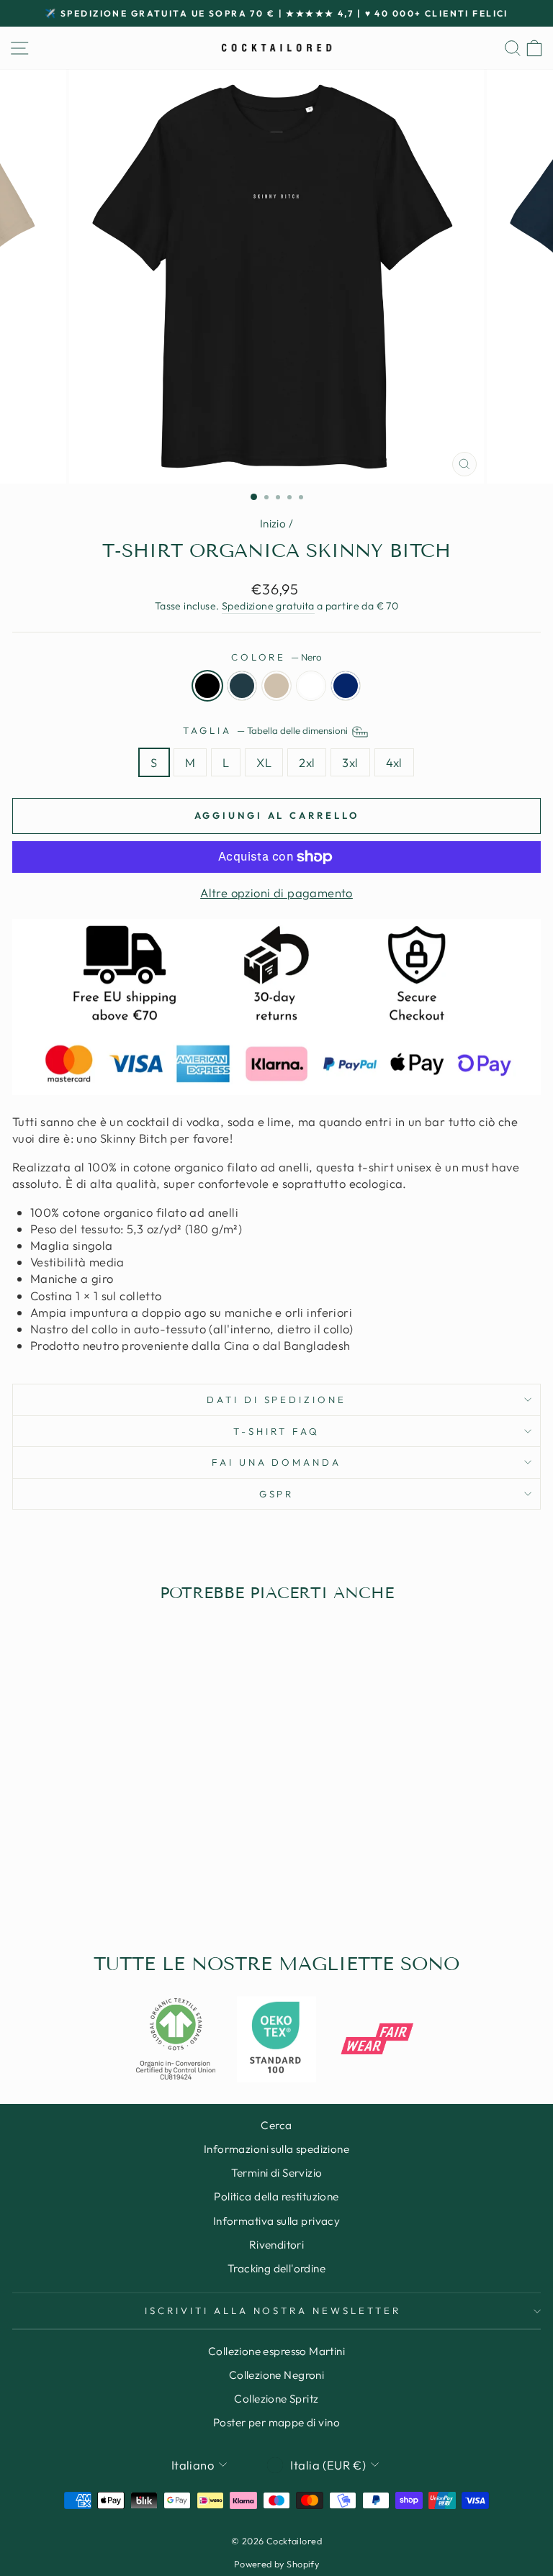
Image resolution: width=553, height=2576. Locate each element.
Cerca (276, 2125)
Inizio (273, 523)
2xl (307, 762)
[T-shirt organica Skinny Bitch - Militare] (147, 1888)
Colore (277, 657)
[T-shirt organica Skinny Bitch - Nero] (81, 1888)
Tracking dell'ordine (276, 2268)
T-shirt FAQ (276, 1431)
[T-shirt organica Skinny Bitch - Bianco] (131, 1888)
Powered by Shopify (276, 2564)
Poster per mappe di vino (276, 2422)
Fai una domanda (277, 1462)
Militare (346, 686)
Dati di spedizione (277, 1400)
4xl (394, 762)
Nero (207, 686)
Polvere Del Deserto (276, 686)
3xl (350, 762)
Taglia (266, 730)
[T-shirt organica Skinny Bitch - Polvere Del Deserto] (114, 1888)
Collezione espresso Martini (276, 2351)
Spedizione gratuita (268, 606)
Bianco (311, 686)
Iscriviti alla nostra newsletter (273, 2310)
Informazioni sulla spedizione (276, 2149)
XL (264, 762)
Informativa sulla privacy (276, 2221)
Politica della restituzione (276, 2196)
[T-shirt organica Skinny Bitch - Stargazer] (98, 1888)
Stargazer (242, 686)
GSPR (277, 1494)
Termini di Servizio (277, 2173)
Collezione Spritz (276, 2399)
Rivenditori (277, 2245)
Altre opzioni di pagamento (276, 893)
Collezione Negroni (276, 2375)
